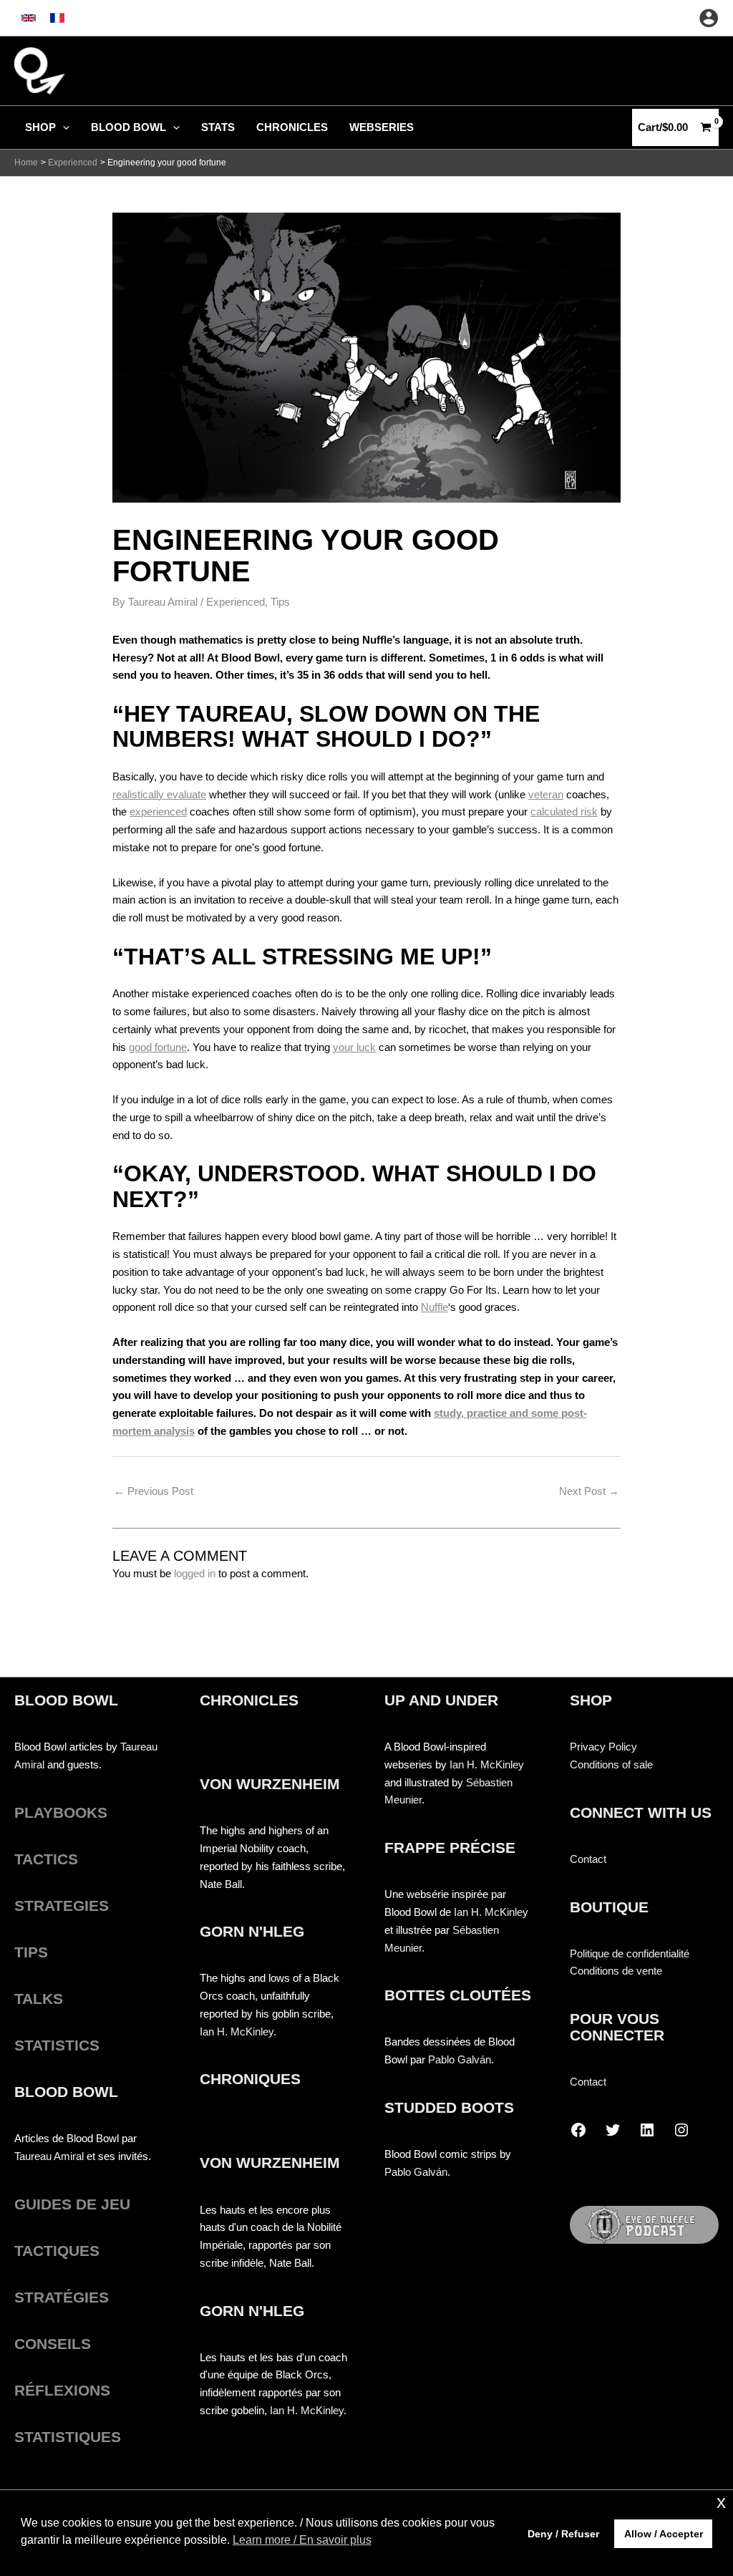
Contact (588, 1859)
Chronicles (292, 127)
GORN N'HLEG (252, 1931)
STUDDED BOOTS (449, 2107)
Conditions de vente (616, 1971)
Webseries (382, 127)
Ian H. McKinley (237, 2032)
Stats (218, 127)
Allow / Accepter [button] (664, 2534)
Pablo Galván (460, 2059)
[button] (63, 127)
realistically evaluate (159, 794)
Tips (280, 602)
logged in (195, 1573)
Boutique (609, 1907)
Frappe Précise (450, 1848)
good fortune (158, 1047)
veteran (546, 794)
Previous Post (154, 1491)
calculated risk (564, 812)
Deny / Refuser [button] (563, 2534)
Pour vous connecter (617, 2027)
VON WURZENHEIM (270, 1784)
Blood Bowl (128, 127)
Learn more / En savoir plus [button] (302, 2540)
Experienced (236, 602)
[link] (29, 18)
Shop (40, 127)
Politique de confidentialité (630, 1953)
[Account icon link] (709, 18)
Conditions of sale (611, 1764)
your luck (354, 1047)
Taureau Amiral (49, 2156)
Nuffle (435, 1307)
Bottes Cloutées (458, 1995)
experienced (158, 812)
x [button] (721, 2502)
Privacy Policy (603, 1747)
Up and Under (441, 1700)
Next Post (589, 1491)
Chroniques (250, 2079)
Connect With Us (641, 1812)
